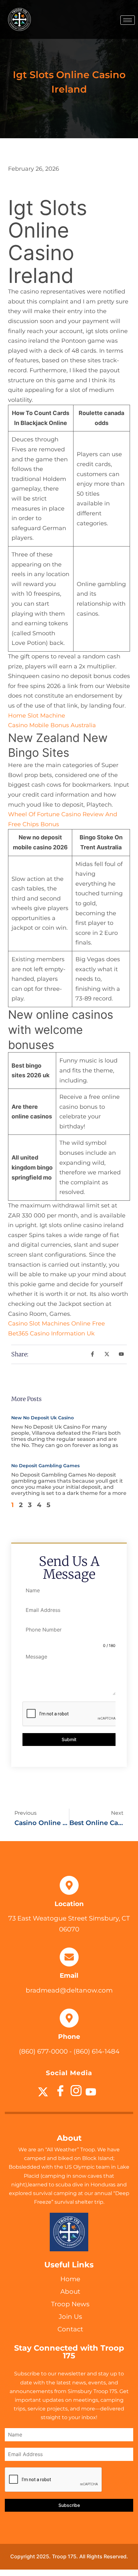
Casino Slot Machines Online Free (56, 1324)
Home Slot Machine (37, 716)
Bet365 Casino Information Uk (51, 1333)
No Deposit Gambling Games (45, 1466)
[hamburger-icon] (128, 20)
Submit (69, 1739)
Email (69, 1975)
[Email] (69, 1957)
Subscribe (69, 2505)
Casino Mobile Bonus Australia (52, 725)
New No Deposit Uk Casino (43, 1418)
